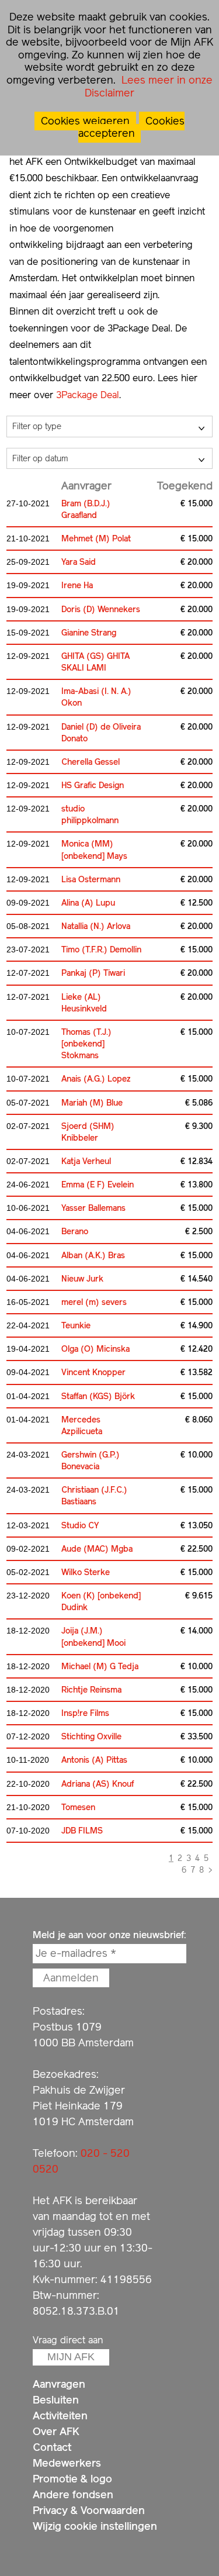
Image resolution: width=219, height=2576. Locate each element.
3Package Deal (88, 395)
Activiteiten (60, 2416)
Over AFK (56, 2431)
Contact (52, 2447)
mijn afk (71, 2357)
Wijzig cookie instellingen (95, 2526)
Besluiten (56, 2400)
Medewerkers (67, 2463)
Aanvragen (59, 2384)
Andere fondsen (73, 2494)
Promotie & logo (72, 2479)
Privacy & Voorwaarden (89, 2510)
